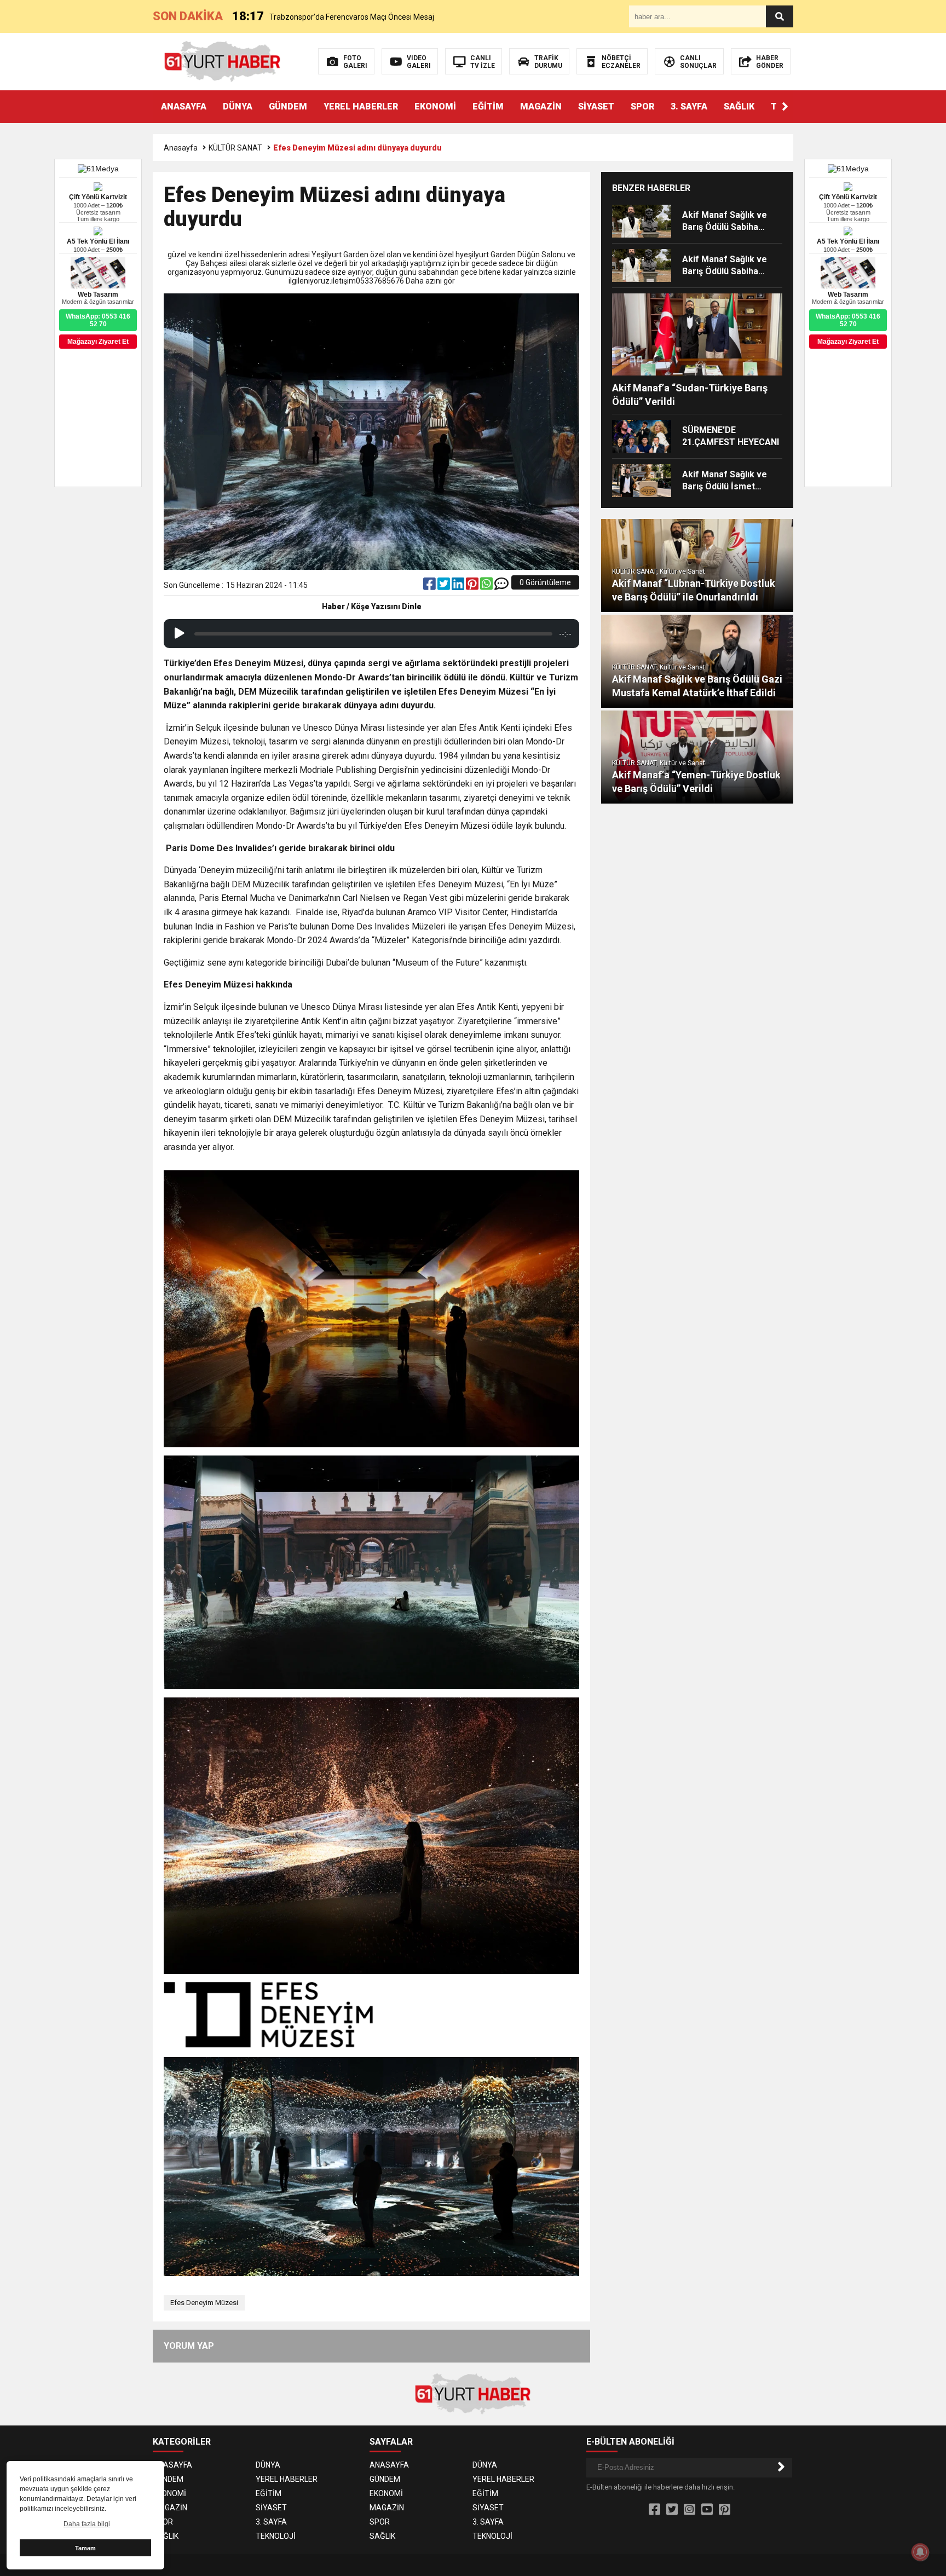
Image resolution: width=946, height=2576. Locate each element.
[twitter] (445, 586)
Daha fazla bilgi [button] (87, 2524)
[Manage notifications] (920, 2552)
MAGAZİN (541, 106)
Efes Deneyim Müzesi (204, 2303)
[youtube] (707, 2510)
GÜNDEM (288, 106)
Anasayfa (181, 148)
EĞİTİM (488, 106)
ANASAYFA (184, 106)
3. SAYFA (689, 106)
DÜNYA (238, 106)
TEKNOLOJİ (276, 2536)
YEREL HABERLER (361, 106)
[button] (785, 107)
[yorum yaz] (501, 586)
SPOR (642, 106)
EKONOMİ (435, 106)
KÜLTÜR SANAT (235, 148)
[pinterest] (473, 586)
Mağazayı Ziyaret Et (848, 342)
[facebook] (430, 586)
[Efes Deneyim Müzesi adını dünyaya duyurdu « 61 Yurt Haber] (223, 61)
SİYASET (596, 106)
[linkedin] (459, 586)
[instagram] (690, 2510)
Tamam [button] (85, 2548)
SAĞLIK (739, 106)
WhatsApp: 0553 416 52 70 (848, 320)
